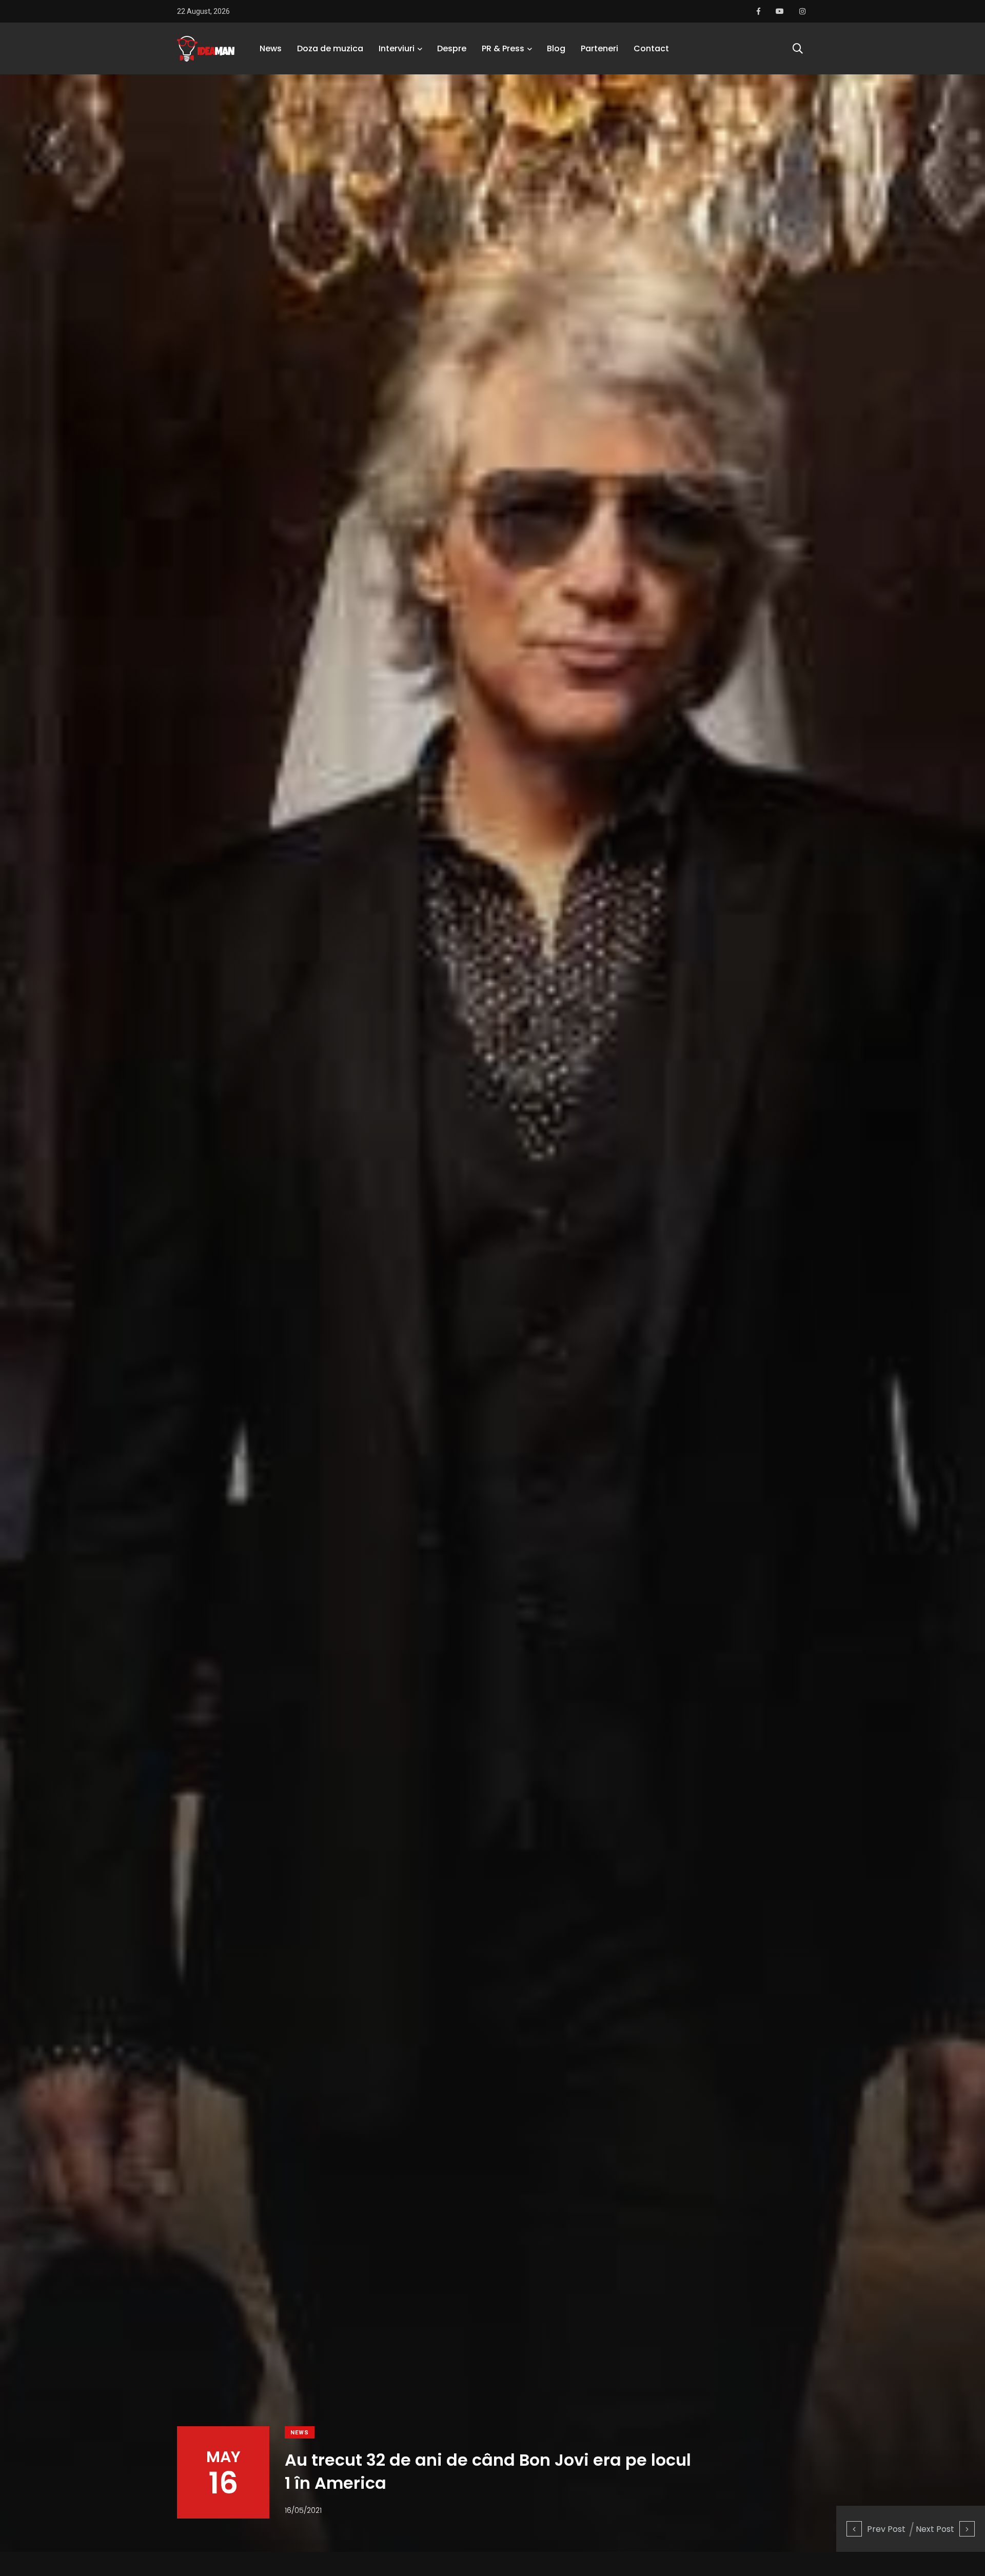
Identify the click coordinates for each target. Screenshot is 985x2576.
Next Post (935, 2529)
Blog (556, 48)
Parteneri (599, 48)
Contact (651, 48)
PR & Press (503, 48)
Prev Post (886, 2529)
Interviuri (397, 48)
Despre (452, 48)
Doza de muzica (330, 48)
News (271, 48)
